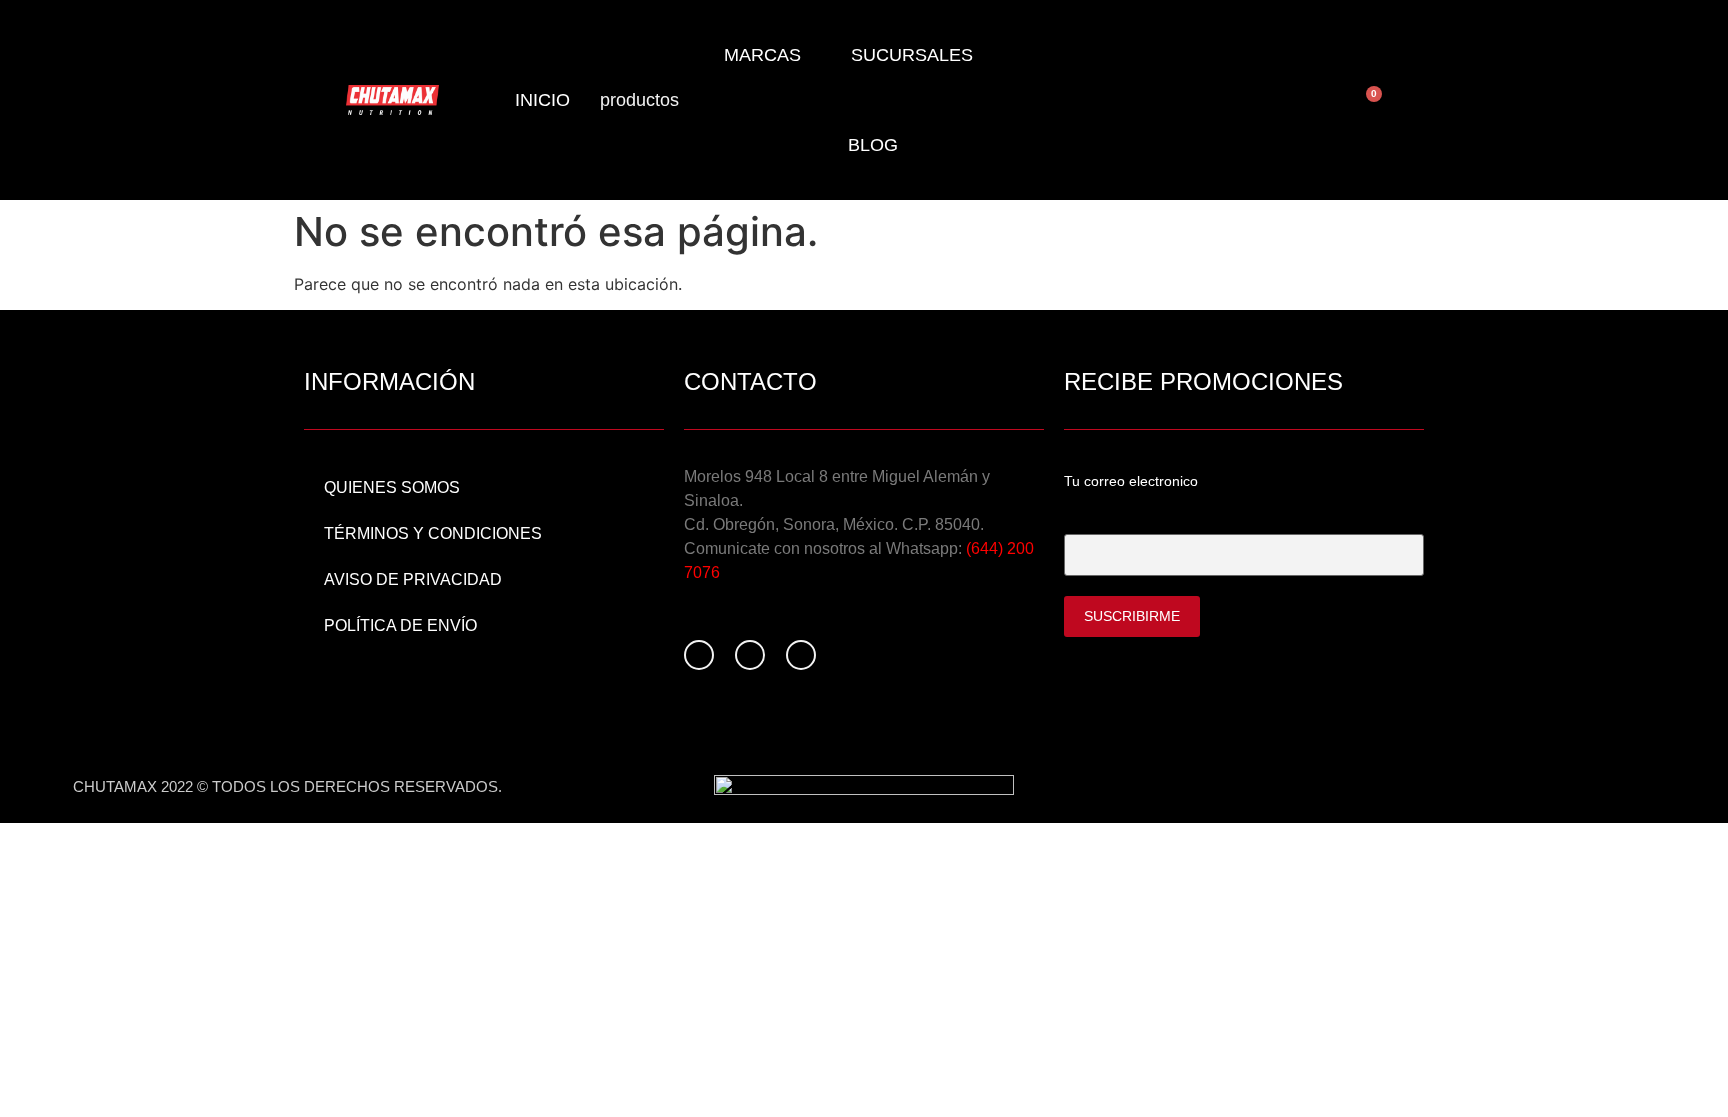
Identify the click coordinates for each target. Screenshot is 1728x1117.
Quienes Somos (392, 487)
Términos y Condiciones (433, 533)
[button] (1492, 100)
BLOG (873, 145)
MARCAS (762, 55)
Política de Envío (400, 625)
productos (639, 100)
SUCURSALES (912, 55)
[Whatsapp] (801, 655)
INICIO (542, 100)
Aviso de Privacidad (413, 579)
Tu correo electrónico (1133, 517)
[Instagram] (750, 655)
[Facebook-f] (699, 655)
